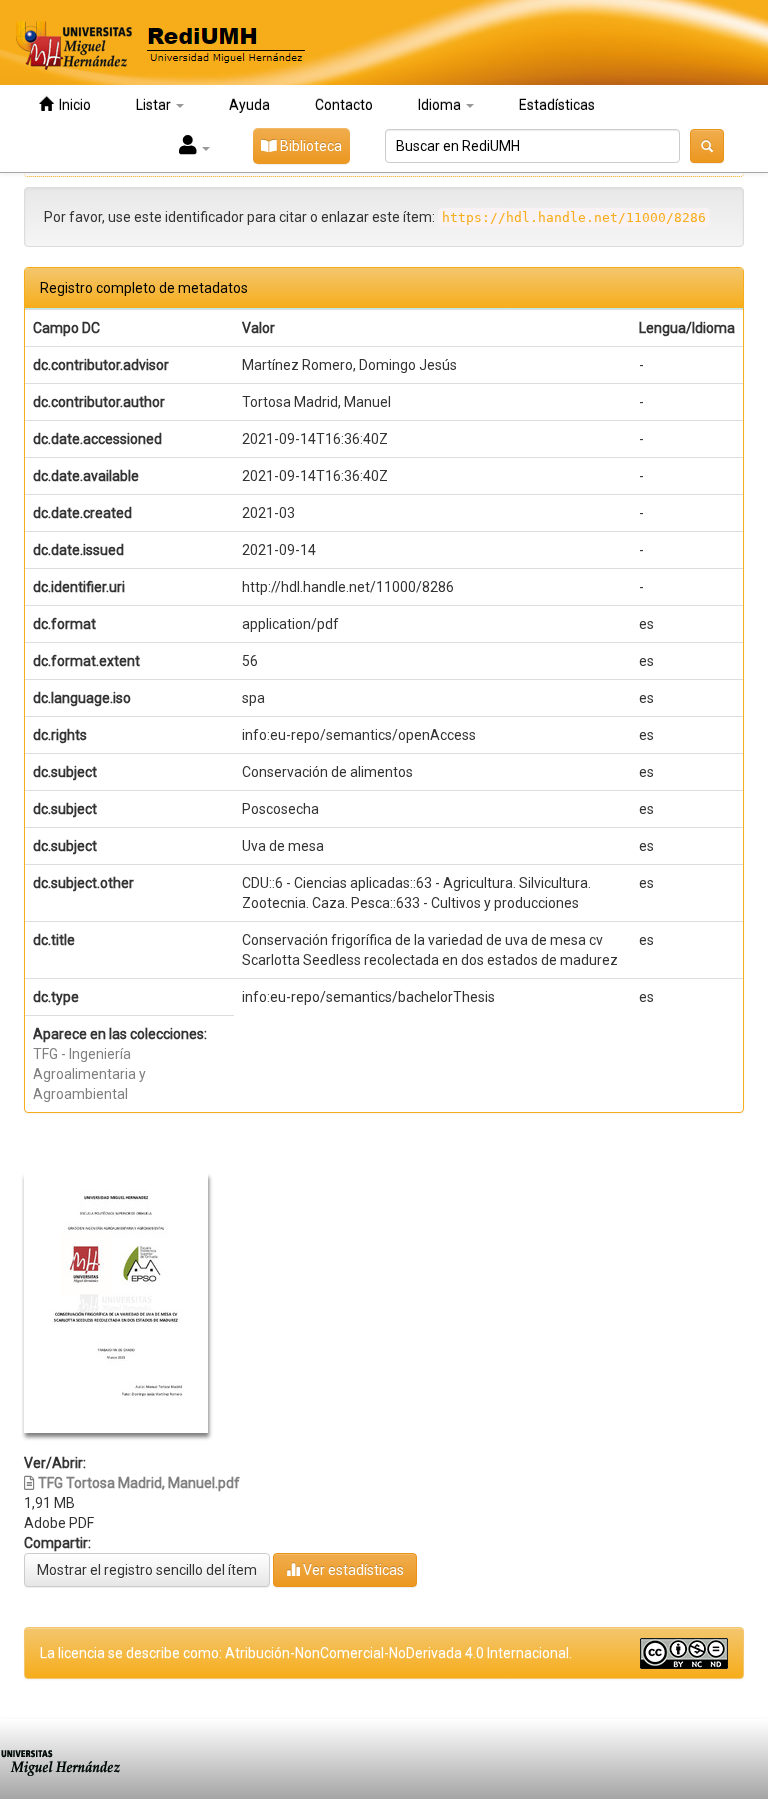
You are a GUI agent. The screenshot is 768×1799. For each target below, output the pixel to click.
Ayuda (249, 105)
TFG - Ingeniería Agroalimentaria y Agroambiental (89, 1074)
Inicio (72, 105)
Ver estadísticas (352, 1570)
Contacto (344, 105)
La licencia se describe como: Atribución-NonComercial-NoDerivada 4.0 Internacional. (306, 1653)
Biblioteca (309, 146)
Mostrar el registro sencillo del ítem (147, 1570)
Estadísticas (557, 105)
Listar (155, 105)
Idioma (441, 105)
